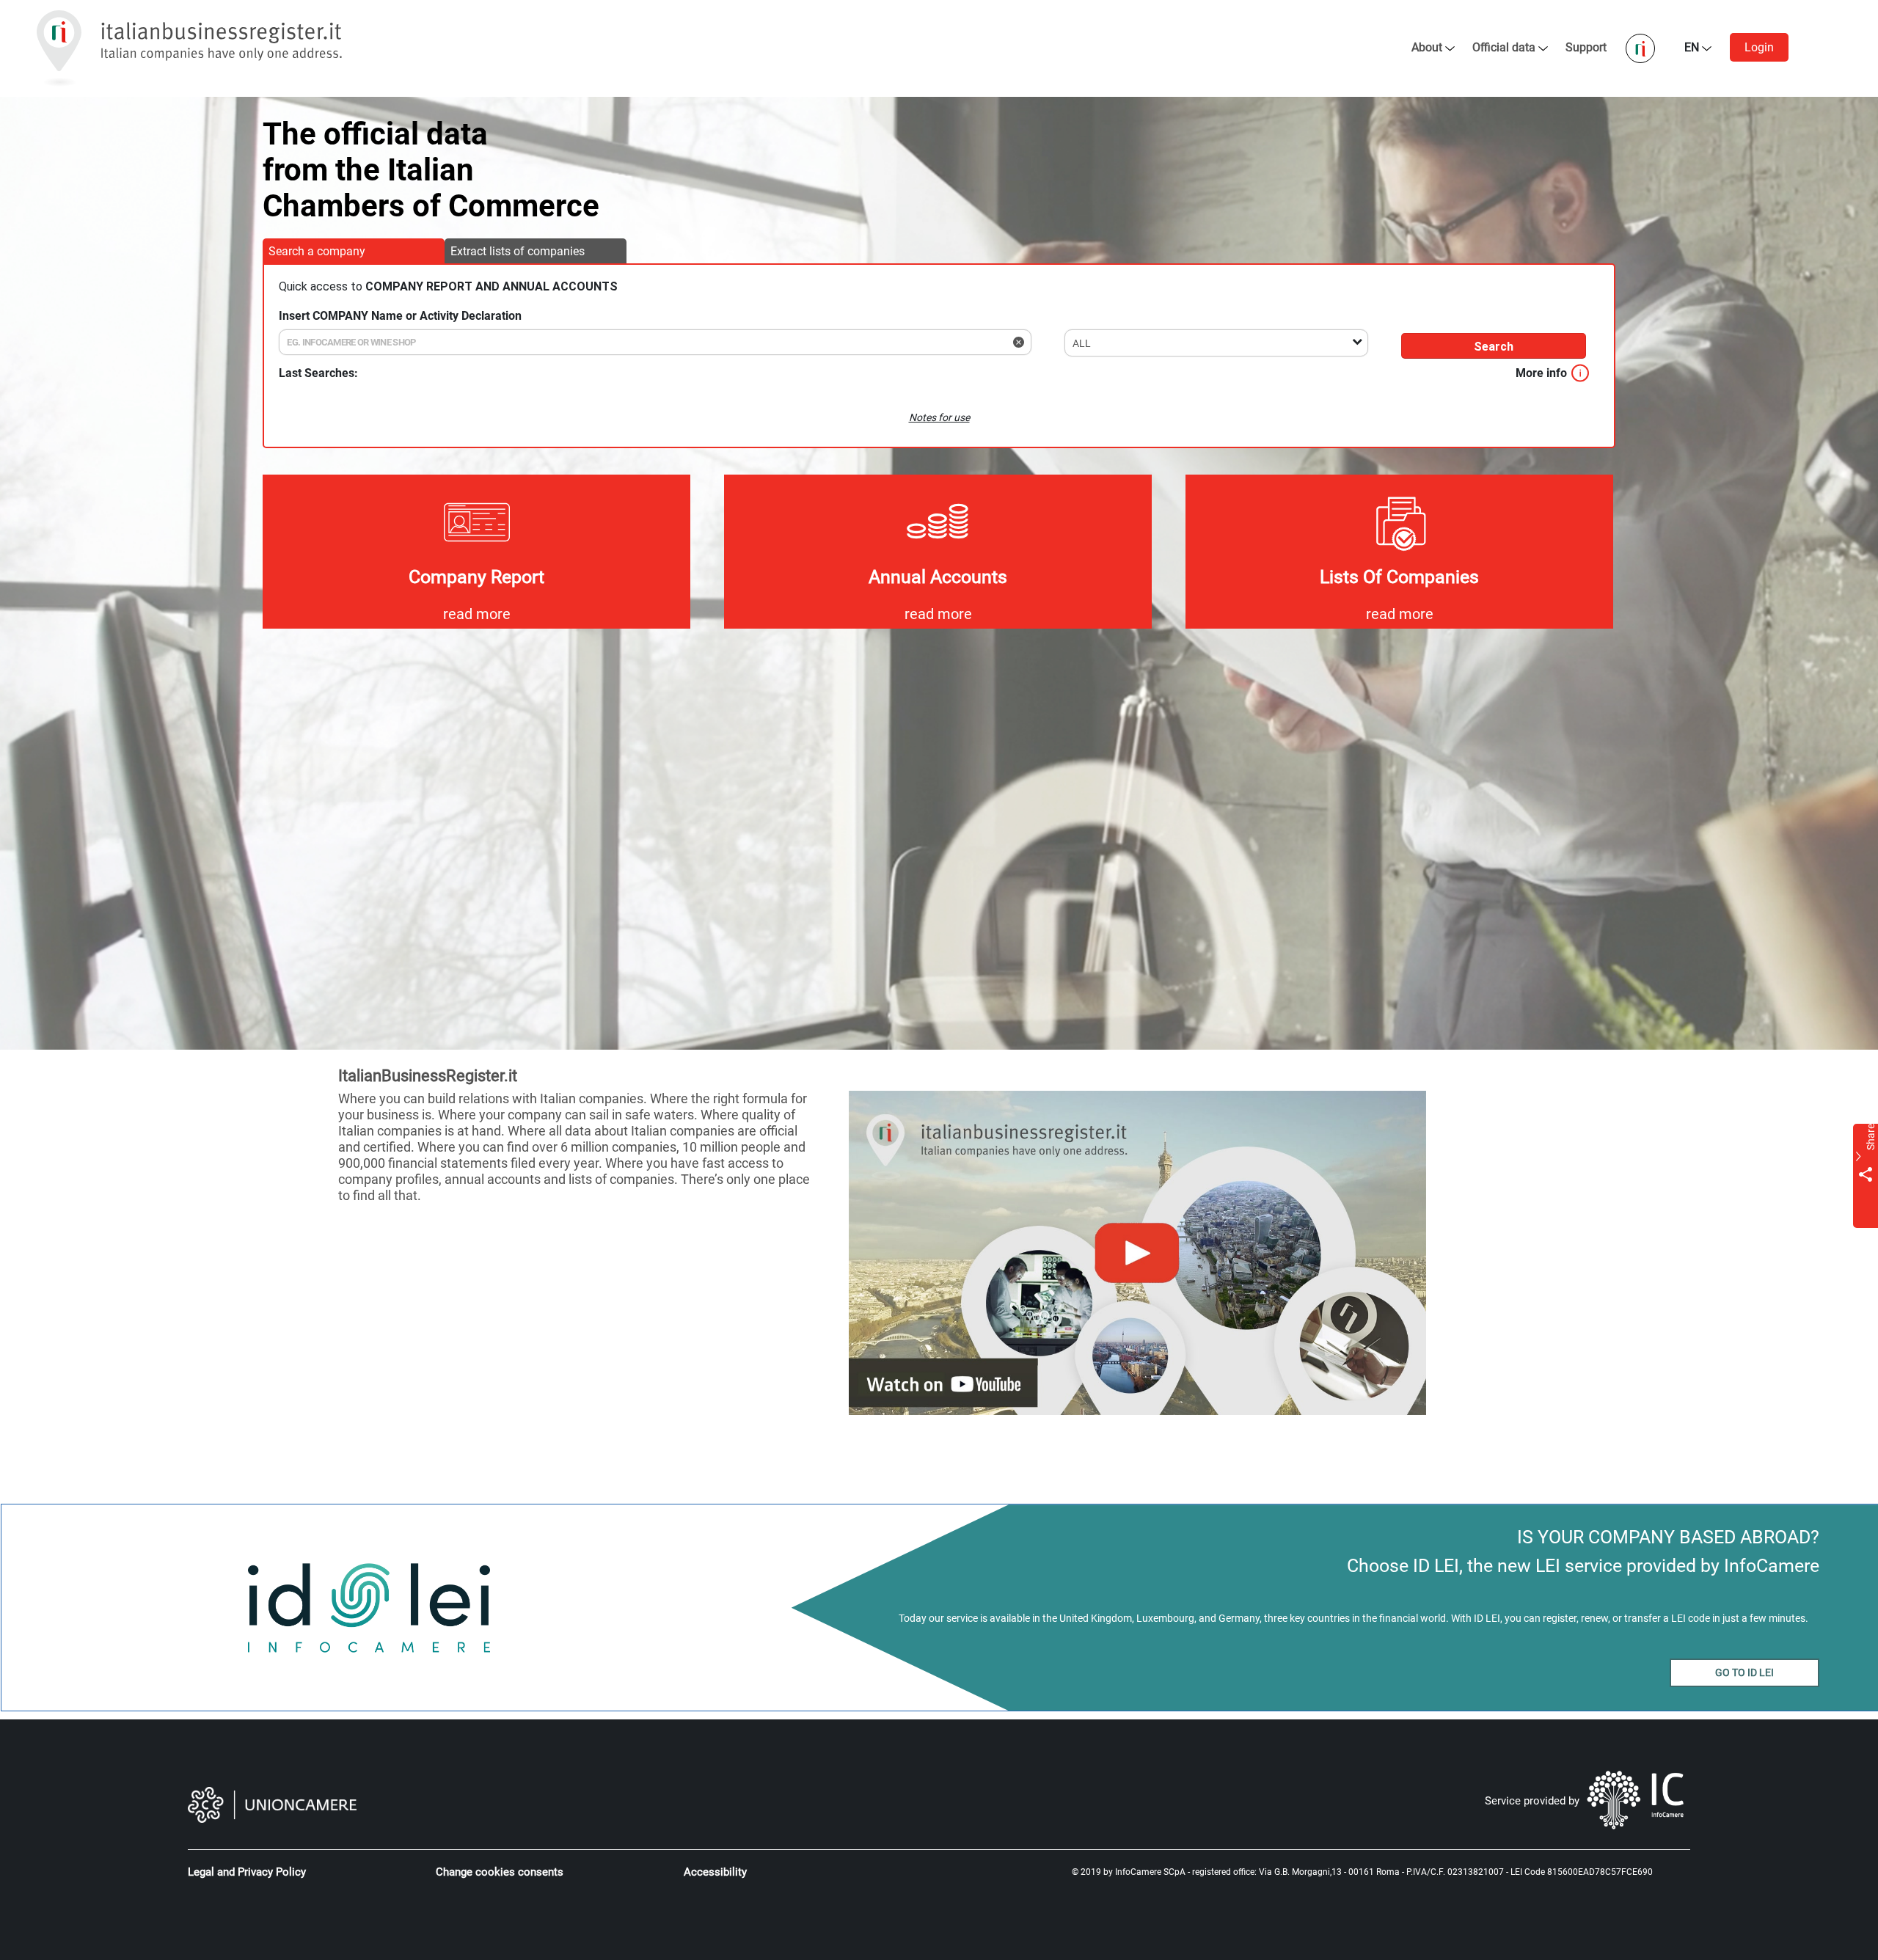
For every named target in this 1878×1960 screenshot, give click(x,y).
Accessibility (715, 1872)
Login (1759, 47)
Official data (1504, 47)
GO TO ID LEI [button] (1744, 1672)
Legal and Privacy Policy (247, 1872)
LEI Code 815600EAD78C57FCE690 (1582, 1872)
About (1427, 47)
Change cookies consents (500, 1872)
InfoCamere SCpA (1150, 1872)
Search (1494, 347)
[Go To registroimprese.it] (1642, 47)
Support (1587, 47)
